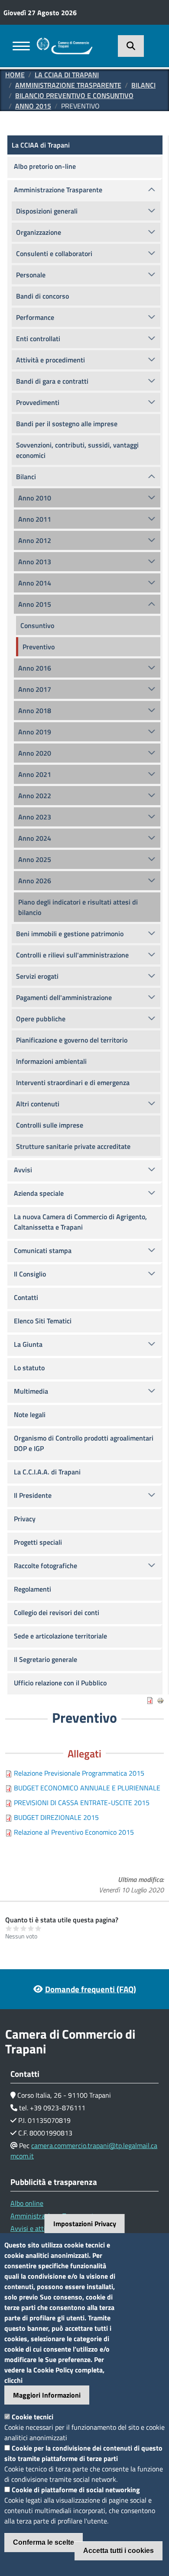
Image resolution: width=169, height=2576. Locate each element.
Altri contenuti (38, 1104)
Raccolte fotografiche (45, 1566)
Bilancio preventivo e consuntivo (74, 95)
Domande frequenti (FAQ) (91, 1989)
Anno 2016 (35, 668)
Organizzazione (39, 232)
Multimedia (31, 1391)
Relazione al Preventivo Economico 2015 (74, 1832)
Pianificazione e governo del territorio (72, 1040)
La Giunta (28, 1344)
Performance (35, 317)
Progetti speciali (38, 1542)
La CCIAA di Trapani (67, 75)
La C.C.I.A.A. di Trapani (47, 1472)
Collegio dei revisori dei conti (57, 1612)
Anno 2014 (35, 583)
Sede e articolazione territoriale (60, 1636)
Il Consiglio (30, 1274)
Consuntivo (37, 625)
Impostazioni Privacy (85, 2224)
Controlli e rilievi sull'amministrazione (72, 955)
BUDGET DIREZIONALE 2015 (56, 1817)
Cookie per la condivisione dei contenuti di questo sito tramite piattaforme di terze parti (83, 2453)
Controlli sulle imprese (50, 1125)
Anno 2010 (35, 498)
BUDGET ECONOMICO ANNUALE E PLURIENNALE (87, 1788)
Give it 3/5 (24, 1928)
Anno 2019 (35, 732)
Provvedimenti (38, 402)
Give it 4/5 (31, 1928)
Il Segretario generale (45, 1659)
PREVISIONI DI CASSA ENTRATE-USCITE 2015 (82, 1803)
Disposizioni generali (47, 211)
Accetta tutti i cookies (119, 2551)
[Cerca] (131, 46)
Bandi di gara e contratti (52, 381)
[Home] (65, 43)
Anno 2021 (35, 774)
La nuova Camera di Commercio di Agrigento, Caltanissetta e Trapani (80, 1222)
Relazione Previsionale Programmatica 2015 (79, 1773)
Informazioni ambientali (51, 1061)
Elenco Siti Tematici (43, 1321)
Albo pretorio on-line (45, 166)
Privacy (25, 1519)
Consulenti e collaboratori (54, 253)
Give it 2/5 (16, 1928)
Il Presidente (33, 1495)
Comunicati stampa (43, 1250)
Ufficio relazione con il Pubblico (60, 1683)
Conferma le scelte (44, 2542)
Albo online (27, 2203)
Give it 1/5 (9, 1928)
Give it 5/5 (38, 1928)
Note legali (30, 1415)
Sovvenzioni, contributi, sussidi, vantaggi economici (77, 450)
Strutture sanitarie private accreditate (73, 1146)
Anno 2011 (35, 519)
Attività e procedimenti (50, 360)
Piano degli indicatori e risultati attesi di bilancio (78, 907)
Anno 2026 (35, 881)
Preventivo (39, 647)
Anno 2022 (35, 796)
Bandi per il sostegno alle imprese (67, 424)
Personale (31, 275)
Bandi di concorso (42, 296)
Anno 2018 (35, 711)
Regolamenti (32, 1589)
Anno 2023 (35, 817)
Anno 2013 (35, 562)
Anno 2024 (35, 838)
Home (15, 75)
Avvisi (23, 1170)
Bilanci (143, 85)
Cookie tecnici (32, 2417)
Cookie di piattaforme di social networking (76, 2490)
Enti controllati (38, 339)
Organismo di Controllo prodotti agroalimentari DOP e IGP (84, 1443)
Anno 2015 (33, 106)
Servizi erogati (37, 976)
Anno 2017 (35, 689)
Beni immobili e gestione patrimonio (70, 934)
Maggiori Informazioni (47, 2395)
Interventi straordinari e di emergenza (73, 1082)
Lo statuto (29, 1368)
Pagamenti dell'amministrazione (64, 997)
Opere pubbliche (41, 1019)
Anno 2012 (35, 540)
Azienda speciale (39, 1193)
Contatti (26, 1297)
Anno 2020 (35, 753)
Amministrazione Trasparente (68, 85)
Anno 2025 (35, 859)
